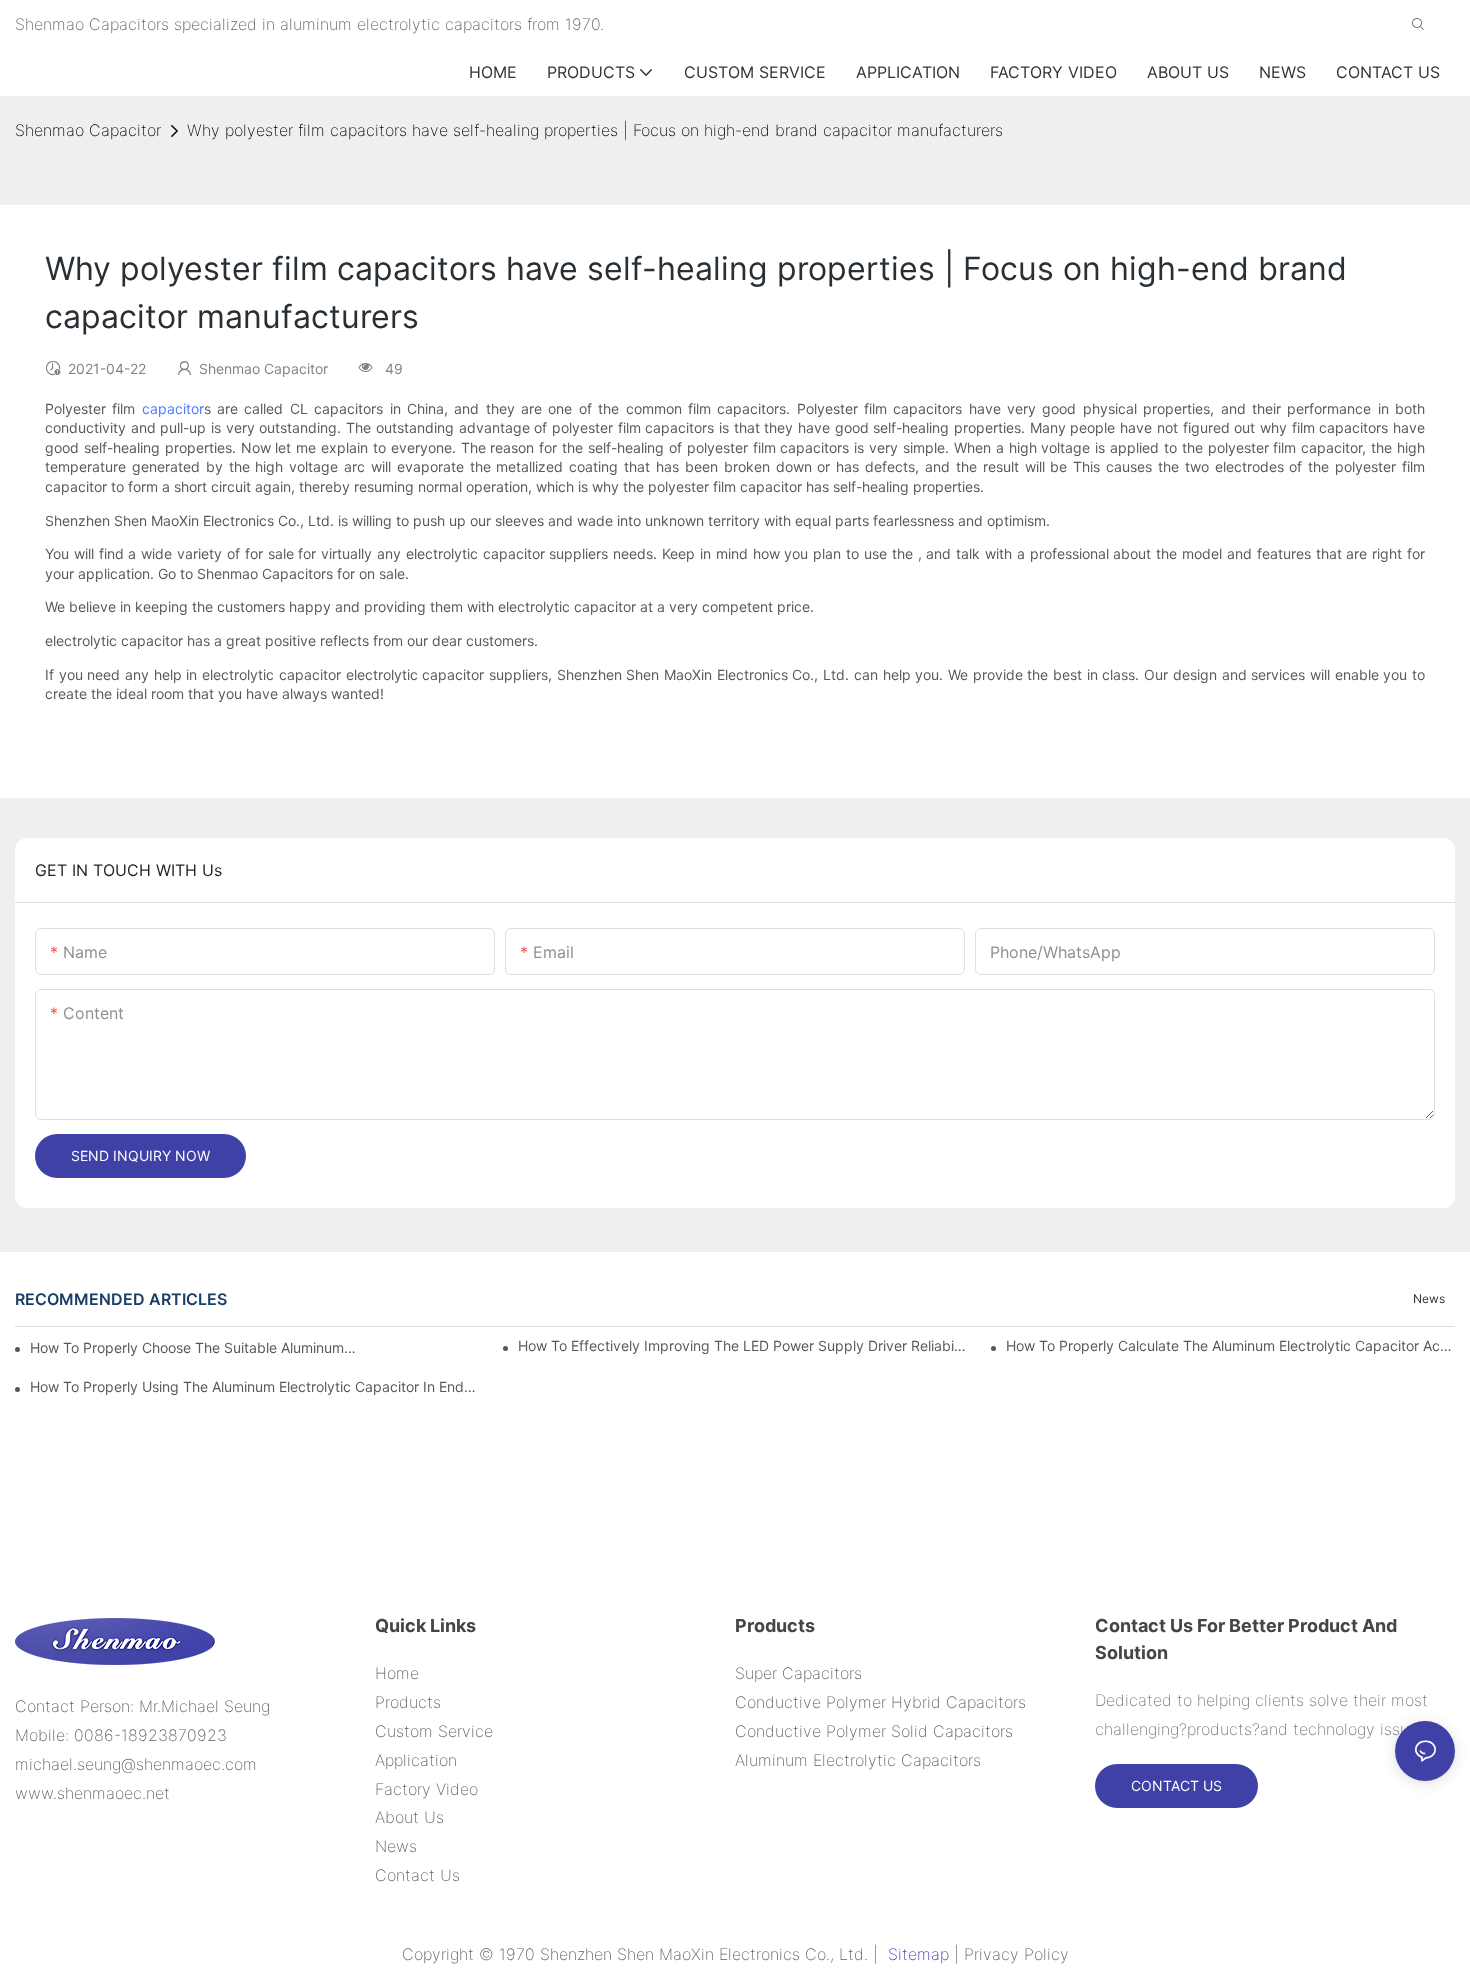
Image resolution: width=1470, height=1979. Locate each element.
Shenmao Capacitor (88, 130)
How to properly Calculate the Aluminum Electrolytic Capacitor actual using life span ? (1230, 1345)
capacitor (173, 408)
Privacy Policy (1016, 1954)
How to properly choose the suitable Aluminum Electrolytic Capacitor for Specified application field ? (194, 1347)
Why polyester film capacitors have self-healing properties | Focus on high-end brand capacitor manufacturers (595, 130)
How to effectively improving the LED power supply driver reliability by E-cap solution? (742, 1345)
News (1429, 1298)
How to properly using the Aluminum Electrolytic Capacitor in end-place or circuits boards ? (254, 1386)
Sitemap (918, 1954)
